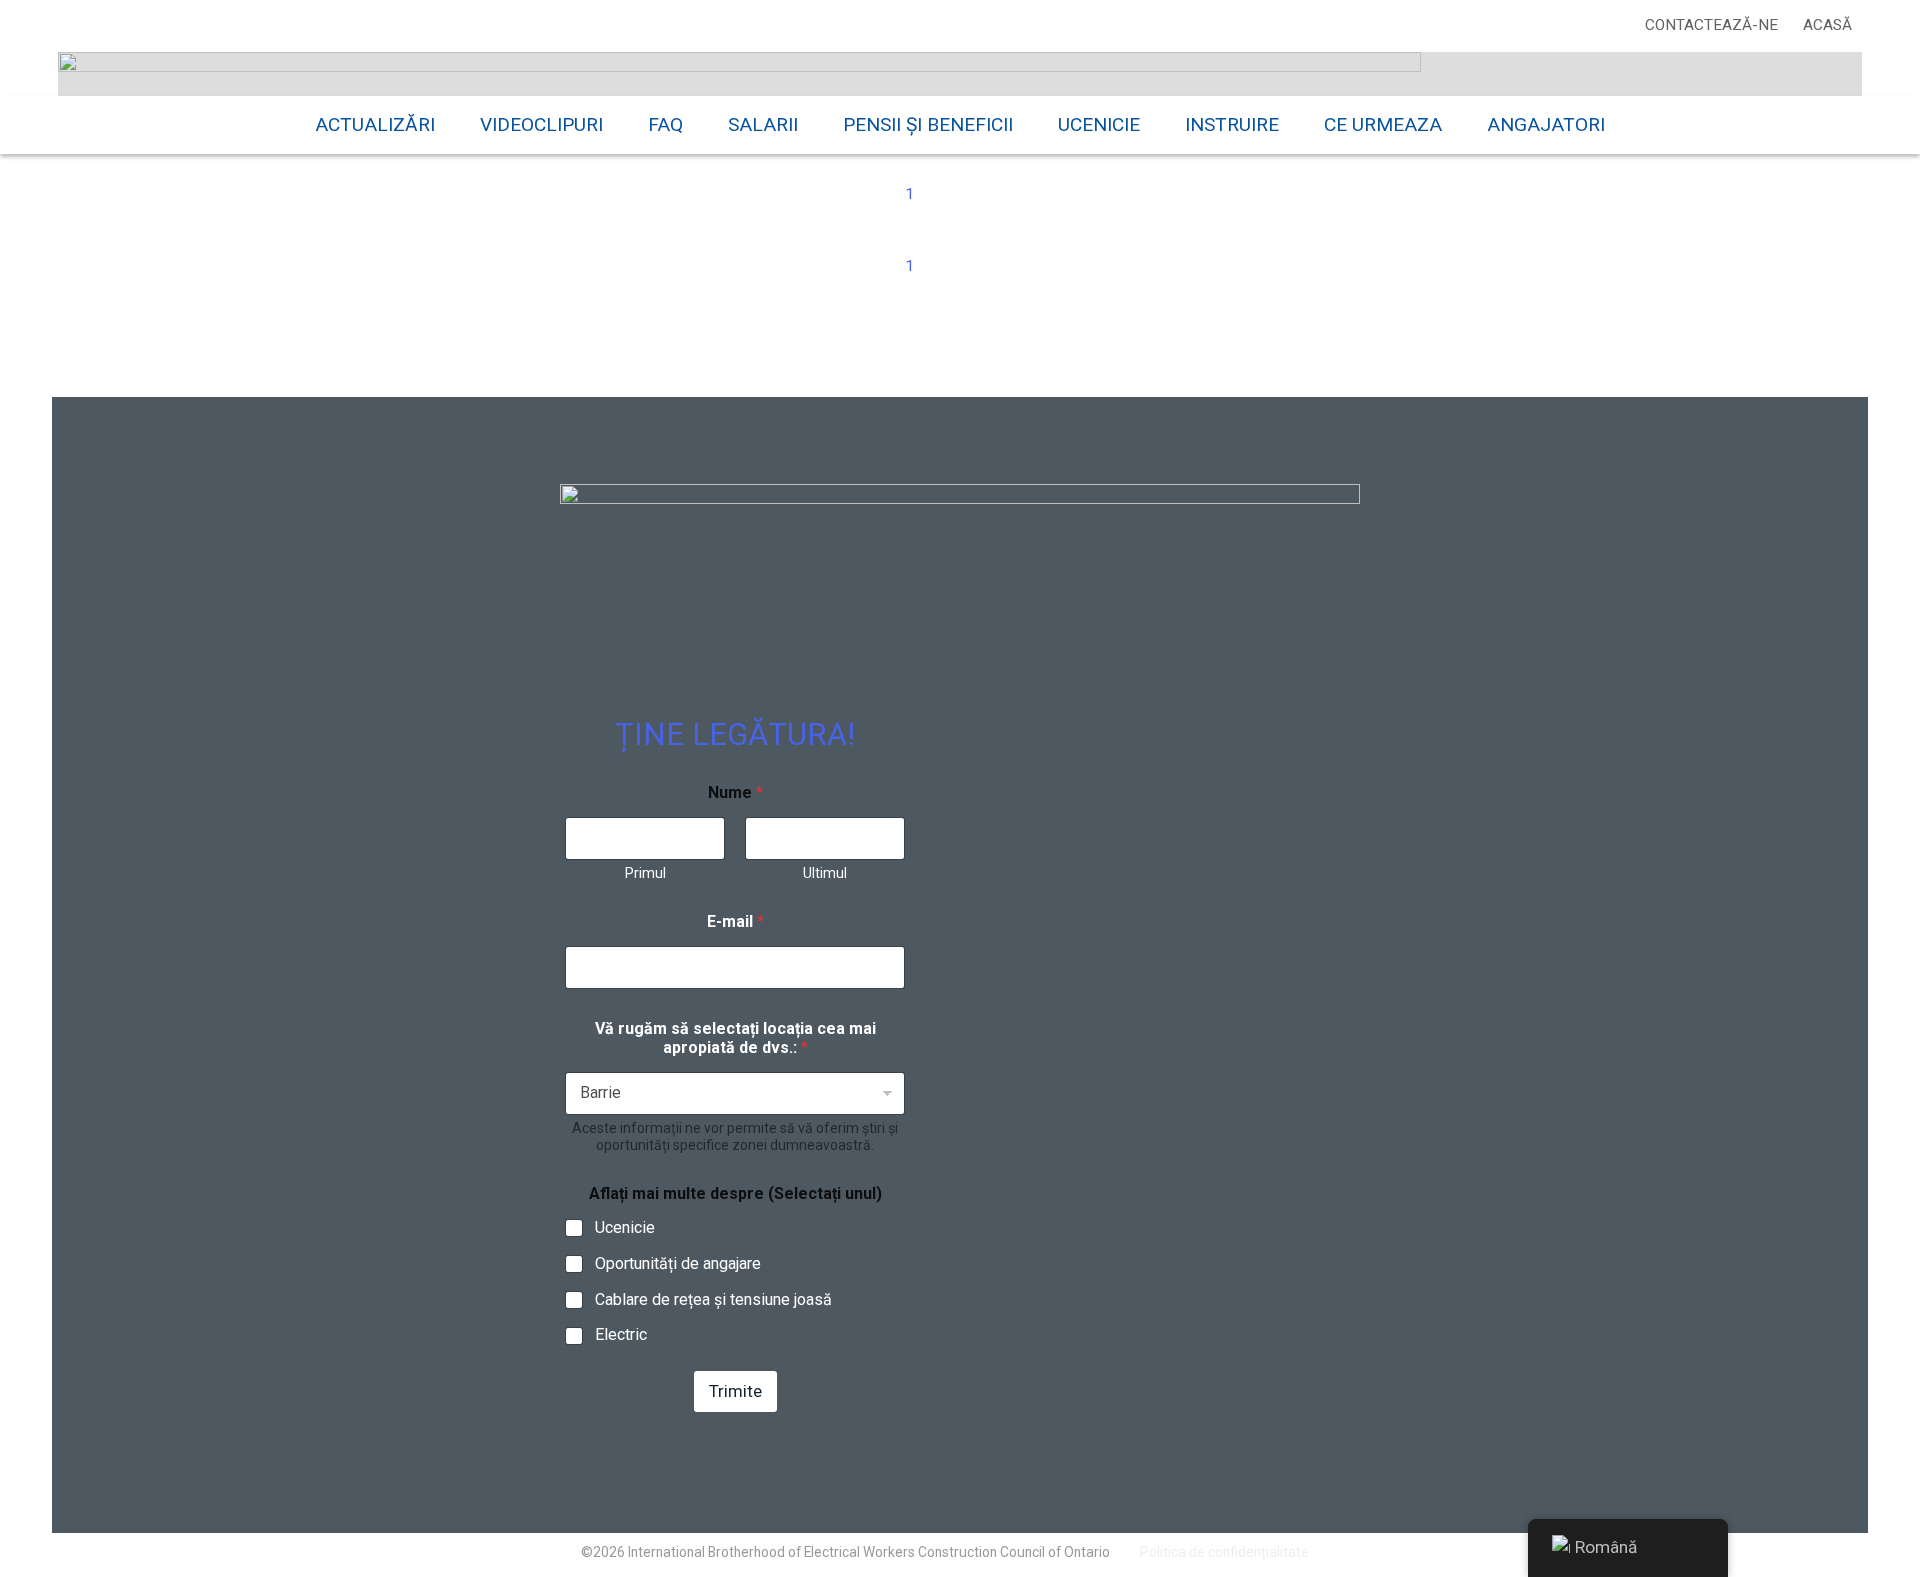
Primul (645, 873)
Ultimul (825, 873)
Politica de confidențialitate (1224, 1552)
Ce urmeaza (1383, 124)
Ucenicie (1099, 124)
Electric (621, 1334)
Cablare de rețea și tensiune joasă (713, 1299)
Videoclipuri (541, 124)
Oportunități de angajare (678, 1263)
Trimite (735, 1391)
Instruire (1232, 124)
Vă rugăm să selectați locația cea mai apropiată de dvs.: (735, 1038)
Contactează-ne (1711, 25)
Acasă (1827, 25)
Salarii (763, 124)
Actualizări (375, 124)
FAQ (665, 124)
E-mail (735, 921)
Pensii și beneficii (928, 124)
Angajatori (1546, 124)
